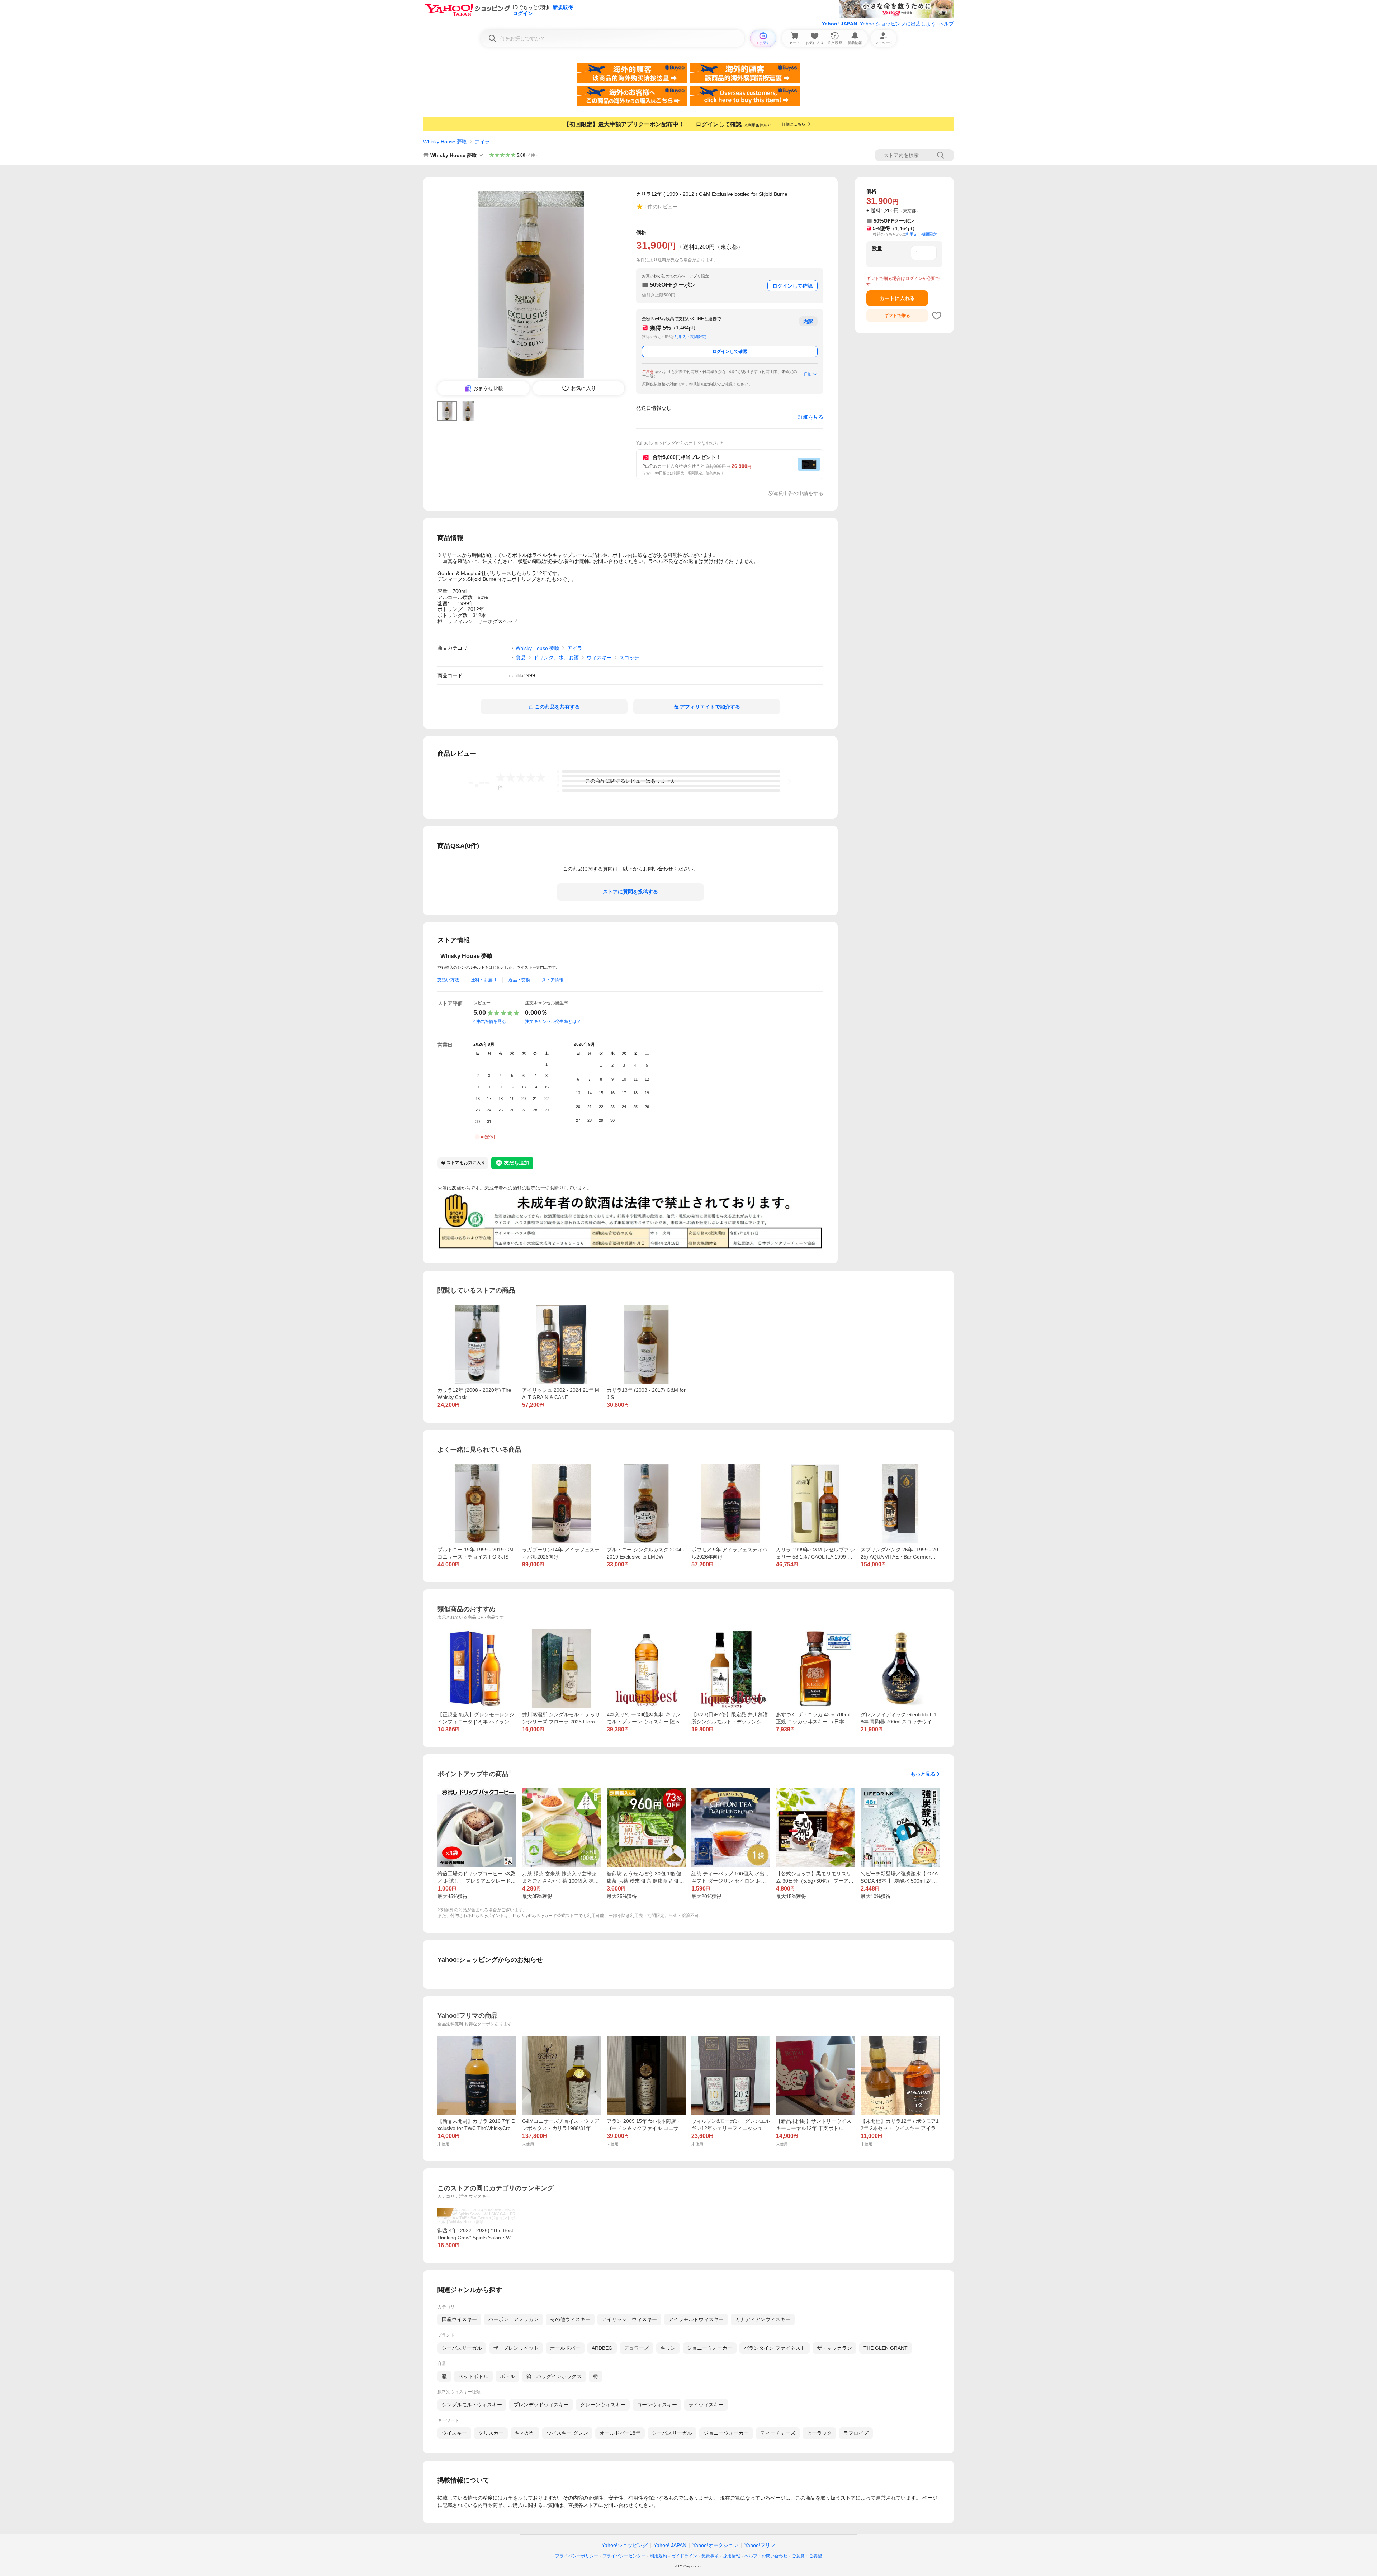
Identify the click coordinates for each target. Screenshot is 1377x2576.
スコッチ (629, 658)
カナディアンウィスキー (763, 2319)
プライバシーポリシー (577, 2556)
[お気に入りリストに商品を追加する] (937, 316)
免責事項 (710, 2556)
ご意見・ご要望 (807, 2556)
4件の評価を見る (490, 1021)
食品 (521, 658)
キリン (668, 2348)
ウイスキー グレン (567, 2433)
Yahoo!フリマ (760, 2545)
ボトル (507, 2376)
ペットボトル (473, 2376)
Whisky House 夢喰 (445, 142)
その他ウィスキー (570, 2319)
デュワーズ (637, 2348)
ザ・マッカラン (834, 2348)
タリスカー (491, 2433)
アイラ (482, 142)
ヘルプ (946, 24)
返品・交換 (519, 980)
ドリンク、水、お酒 (556, 658)
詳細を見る (811, 417)
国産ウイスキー (459, 2319)
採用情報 (732, 2556)
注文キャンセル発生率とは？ (553, 1021)
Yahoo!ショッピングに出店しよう (898, 24)
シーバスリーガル (462, 2348)
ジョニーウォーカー (710, 2348)
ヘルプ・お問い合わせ (766, 2556)
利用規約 (658, 2556)
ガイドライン (684, 2556)
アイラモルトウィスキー (696, 2319)
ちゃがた (525, 2433)
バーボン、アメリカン (514, 2319)
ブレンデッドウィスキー (541, 2405)
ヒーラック (819, 2433)
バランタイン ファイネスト (775, 2348)
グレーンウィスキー (603, 2405)
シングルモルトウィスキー (472, 2405)
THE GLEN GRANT (886, 2348)
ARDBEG (602, 2348)
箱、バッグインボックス (554, 2376)
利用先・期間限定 (690, 337)
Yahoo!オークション (715, 2545)
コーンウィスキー (657, 2405)
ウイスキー (454, 2433)
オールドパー (565, 2348)
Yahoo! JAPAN (839, 24)
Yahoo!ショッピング (625, 2545)
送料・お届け (484, 980)
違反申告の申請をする (798, 493)
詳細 (808, 374)
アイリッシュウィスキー (629, 2319)
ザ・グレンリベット (516, 2348)
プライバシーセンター (624, 2556)
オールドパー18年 (620, 2433)
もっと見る (923, 1774)
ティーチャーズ (778, 2433)
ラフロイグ (856, 2433)
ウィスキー (599, 658)
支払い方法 (448, 980)
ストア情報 (553, 980)
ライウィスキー (706, 2405)
